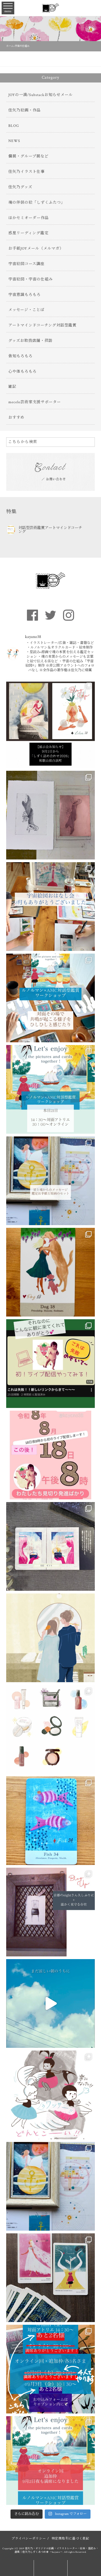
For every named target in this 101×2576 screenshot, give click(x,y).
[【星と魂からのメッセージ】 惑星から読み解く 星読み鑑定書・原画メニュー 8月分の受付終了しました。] (50, 2003)
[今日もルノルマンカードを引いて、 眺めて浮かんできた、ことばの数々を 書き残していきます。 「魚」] (50, 1821)
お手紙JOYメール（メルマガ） (36, 249)
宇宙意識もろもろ (25, 295)
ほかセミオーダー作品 (29, 218)
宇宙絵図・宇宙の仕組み (31, 279)
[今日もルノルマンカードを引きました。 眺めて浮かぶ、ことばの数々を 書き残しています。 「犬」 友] (50, 1272)
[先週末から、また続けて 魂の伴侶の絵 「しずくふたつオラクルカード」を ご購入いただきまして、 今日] (50, 1546)
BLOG (14, 126)
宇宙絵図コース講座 (26, 264)
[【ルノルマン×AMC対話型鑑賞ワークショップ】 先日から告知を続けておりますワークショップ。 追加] (50, 2461)
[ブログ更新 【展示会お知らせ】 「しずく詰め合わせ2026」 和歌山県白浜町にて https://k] (50, 724)
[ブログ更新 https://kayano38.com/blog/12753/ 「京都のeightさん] (50, 1912)
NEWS (14, 141)
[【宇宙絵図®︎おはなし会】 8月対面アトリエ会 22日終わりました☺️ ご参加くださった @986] (50, 907)
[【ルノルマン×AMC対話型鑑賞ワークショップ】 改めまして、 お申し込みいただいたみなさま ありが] (50, 1089)
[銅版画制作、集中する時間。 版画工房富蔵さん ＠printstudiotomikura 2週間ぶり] (50, 815)
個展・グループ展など (28, 156)
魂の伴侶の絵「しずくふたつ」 (37, 203)
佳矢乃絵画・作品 (25, 110)
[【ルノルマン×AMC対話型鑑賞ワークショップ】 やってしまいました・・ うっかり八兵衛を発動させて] (50, 2369)
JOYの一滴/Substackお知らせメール (41, 95)
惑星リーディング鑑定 (28, 233)
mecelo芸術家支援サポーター (35, 402)
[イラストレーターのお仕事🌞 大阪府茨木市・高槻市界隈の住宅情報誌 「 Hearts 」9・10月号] (50, 1638)
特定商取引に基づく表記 (71, 2539)
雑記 (12, 387)
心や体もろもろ (22, 372)
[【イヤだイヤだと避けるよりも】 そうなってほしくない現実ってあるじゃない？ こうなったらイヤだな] (50, 2095)
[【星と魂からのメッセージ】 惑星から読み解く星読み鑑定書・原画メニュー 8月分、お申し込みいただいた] (50, 1181)
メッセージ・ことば (26, 310)
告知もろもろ (20, 356)
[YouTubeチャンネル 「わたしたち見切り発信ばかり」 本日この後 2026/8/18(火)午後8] (50, 1455)
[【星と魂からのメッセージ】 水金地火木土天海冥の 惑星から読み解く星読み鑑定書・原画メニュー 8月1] (50, 2186)
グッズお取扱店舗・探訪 (30, 341)
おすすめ (16, 418)
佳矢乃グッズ (20, 187)
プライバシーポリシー (29, 2539)
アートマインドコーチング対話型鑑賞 (42, 325)
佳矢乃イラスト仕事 (27, 172)
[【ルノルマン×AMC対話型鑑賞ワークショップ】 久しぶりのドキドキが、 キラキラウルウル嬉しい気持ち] (50, 998)
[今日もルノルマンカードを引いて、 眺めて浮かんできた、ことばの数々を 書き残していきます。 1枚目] (50, 2278)
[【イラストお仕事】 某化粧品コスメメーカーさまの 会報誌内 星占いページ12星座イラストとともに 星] (50, 1729)
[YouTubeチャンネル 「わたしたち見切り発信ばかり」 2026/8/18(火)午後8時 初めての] (50, 1364)
